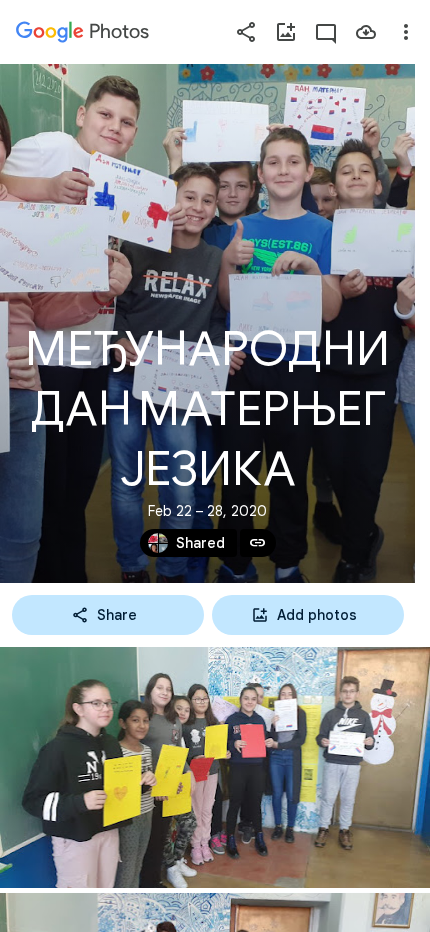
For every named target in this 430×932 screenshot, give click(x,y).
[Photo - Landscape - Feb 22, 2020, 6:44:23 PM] (215, 767)
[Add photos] (286, 32)
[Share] (246, 32)
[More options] (406, 32)
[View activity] (326, 32)
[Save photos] (366, 32)
